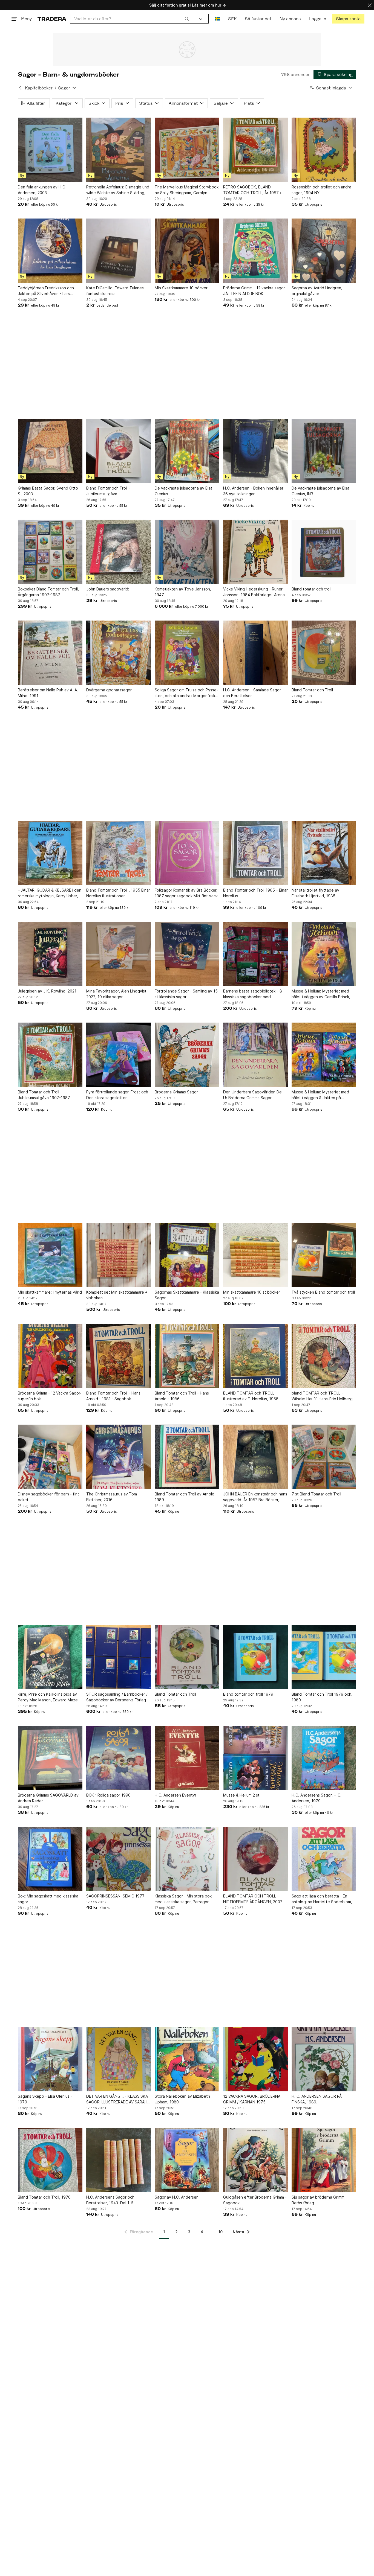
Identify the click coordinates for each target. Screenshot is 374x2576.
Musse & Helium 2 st (241, 1795)
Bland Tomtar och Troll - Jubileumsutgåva (108, 491)
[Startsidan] (52, 19)
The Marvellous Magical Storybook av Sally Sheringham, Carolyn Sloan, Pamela (187, 190)
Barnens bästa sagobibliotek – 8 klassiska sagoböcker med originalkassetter (253, 994)
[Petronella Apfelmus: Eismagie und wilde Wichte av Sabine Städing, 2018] (119, 150)
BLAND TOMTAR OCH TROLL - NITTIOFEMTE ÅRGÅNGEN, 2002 (253, 1899)
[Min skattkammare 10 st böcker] (255, 1255)
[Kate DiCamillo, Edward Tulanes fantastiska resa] (119, 251)
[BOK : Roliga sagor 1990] (119, 1758)
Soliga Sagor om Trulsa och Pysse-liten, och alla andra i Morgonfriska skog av (186, 693)
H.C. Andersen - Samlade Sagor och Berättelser (252, 693)
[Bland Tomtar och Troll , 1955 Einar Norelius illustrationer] (119, 853)
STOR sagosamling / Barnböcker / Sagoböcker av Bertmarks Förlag (117, 1697)
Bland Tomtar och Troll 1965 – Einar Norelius (255, 893)
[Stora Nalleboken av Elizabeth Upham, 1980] (187, 2059)
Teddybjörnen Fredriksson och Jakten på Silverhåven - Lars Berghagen (46, 291)
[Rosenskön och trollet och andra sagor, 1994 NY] (324, 150)
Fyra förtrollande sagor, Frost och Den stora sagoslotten (117, 1095)
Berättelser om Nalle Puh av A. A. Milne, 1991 (48, 693)
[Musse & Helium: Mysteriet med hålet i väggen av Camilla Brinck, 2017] (324, 954)
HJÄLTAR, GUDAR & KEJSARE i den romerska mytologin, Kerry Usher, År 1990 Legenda (50, 893)
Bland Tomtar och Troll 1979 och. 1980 (322, 1697)
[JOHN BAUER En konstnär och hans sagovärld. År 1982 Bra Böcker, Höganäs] (255, 1457)
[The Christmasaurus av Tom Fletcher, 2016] (119, 1457)
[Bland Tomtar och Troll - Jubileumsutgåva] (119, 451)
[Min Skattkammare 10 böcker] (187, 251)
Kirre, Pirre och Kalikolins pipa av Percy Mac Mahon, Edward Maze (48, 1697)
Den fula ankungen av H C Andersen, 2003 (41, 190)
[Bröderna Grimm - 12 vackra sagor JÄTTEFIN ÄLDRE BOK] (255, 251)
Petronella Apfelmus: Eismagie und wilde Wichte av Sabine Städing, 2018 (118, 190)
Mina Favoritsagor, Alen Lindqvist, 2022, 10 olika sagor (117, 994)
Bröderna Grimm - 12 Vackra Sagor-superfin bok (50, 1396)
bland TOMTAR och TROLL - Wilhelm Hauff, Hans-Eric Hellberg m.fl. (322, 1396)
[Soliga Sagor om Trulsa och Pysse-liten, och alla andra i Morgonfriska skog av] (187, 653)
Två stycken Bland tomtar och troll (323, 1292)
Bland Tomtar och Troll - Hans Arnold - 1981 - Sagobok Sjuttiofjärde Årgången (113, 1396)
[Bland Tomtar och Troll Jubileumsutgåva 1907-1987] (50, 1055)
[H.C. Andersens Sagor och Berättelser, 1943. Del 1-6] (119, 2160)
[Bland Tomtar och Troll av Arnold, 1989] (187, 1457)
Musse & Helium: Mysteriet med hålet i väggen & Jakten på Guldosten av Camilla (320, 1095)
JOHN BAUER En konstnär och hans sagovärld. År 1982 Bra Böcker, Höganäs (255, 1497)
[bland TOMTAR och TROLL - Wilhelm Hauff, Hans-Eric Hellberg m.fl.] (324, 1356)
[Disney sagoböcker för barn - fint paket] (50, 1457)
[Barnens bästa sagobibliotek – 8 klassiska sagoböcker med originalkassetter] (255, 954)
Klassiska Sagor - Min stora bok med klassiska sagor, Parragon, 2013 (183, 1899)
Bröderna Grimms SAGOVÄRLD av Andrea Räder (48, 1798)
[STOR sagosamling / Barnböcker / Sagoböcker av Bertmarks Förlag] (119, 1657)
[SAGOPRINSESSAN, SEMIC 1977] (119, 1859)
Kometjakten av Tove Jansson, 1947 (183, 592)
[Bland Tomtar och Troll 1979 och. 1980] (324, 1657)
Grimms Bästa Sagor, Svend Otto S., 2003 (48, 491)
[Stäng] (370, 5)
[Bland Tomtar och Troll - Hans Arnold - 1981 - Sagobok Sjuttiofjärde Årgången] (119, 1356)
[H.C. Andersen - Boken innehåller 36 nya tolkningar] (255, 451)
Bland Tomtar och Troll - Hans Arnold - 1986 (182, 1396)
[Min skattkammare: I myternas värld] (50, 1255)
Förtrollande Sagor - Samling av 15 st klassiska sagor (186, 994)
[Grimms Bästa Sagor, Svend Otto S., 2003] (50, 451)
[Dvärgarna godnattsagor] (119, 653)
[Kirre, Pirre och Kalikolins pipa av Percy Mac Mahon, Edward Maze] (50, 1657)
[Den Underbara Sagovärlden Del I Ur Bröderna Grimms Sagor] (255, 1055)
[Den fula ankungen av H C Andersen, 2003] (50, 150)
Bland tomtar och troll (311, 589)
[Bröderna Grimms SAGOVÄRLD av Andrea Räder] (50, 1758)
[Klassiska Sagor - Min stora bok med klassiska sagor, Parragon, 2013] (187, 1859)
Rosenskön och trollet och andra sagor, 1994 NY (321, 190)
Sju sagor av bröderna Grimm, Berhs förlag (319, 2200)
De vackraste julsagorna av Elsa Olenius (184, 491)
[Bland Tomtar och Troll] (324, 653)
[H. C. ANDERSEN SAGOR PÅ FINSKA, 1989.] (324, 2059)
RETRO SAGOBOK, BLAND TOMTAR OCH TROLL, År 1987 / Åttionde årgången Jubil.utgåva (252, 190)
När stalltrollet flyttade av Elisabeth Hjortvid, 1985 (315, 893)
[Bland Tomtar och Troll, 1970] (50, 2160)
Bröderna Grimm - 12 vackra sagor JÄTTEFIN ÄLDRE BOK (254, 291)
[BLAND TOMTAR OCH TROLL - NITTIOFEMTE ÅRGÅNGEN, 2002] (255, 1859)
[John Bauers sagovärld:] (119, 552)
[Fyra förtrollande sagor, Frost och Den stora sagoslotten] (119, 1055)
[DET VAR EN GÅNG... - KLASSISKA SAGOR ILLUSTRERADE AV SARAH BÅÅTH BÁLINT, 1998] (119, 2059)
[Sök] (187, 19)
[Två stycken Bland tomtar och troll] (324, 1255)
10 (221, 2232)
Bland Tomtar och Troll (312, 690)
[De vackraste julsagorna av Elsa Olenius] (187, 451)
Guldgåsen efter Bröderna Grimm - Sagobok (255, 2200)
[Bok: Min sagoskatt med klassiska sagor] (50, 1859)
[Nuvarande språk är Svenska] (217, 19)
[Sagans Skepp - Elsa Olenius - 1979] (50, 2059)
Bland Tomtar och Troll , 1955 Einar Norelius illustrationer (118, 893)
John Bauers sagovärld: (108, 589)
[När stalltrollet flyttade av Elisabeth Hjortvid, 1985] (324, 853)
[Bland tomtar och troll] (324, 552)
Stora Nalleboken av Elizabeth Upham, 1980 (182, 2099)
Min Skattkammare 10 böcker (181, 288)
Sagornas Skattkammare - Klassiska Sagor (187, 1295)
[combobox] (132, 19)
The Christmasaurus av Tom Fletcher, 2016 (112, 1497)
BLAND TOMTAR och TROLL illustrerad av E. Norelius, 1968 (251, 1396)
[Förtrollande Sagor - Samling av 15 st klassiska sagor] (187, 954)
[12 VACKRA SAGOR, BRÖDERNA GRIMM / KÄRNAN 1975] (255, 2059)
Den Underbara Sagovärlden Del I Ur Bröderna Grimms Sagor (254, 1095)
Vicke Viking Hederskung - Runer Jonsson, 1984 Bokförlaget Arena (254, 592)
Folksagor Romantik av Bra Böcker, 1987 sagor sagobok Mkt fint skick (186, 893)
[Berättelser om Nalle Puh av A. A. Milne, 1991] (50, 653)
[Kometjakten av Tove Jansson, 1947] (187, 552)
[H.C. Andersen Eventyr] (187, 1758)
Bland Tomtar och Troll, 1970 (44, 2197)
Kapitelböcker (39, 88)
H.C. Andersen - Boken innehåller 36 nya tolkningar (253, 491)
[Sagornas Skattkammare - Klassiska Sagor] (187, 1255)
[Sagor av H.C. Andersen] (187, 2160)
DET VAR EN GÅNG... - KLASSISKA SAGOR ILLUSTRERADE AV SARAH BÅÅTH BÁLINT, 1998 (117, 2099)
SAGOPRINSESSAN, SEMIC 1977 (115, 1896)
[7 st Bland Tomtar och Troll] (324, 1457)
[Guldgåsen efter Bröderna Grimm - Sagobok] (255, 2160)
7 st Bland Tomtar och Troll (316, 1494)
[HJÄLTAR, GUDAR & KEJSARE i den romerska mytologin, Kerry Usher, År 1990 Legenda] (50, 853)
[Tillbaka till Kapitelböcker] (20, 88)
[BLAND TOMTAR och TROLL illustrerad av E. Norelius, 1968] (255, 1356)
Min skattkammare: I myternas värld (50, 1292)
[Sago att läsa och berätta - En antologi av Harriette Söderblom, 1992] (324, 1859)
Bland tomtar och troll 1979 (248, 1694)
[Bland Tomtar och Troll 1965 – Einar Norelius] (255, 853)
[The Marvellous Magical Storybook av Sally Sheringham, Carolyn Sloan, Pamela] (187, 150)
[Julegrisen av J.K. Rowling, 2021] (50, 954)
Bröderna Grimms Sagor (176, 1092)
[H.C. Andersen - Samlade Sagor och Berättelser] (255, 653)
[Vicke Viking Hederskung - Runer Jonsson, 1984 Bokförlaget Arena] (255, 552)
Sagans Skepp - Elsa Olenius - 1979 (45, 2099)
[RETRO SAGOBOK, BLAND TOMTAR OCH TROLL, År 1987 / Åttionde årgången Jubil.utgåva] (255, 150)
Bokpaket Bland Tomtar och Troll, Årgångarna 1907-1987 (48, 592)
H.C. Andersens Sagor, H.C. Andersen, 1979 (317, 1798)
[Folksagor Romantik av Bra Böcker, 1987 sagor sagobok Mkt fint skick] (187, 853)
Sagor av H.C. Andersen (177, 2197)
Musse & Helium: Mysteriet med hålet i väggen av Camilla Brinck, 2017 (321, 994)
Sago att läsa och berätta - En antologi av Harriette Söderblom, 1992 (322, 1899)
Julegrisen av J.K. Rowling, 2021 (47, 991)
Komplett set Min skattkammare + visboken (117, 1295)
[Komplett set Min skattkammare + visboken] (119, 1255)
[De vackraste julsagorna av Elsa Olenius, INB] (324, 451)
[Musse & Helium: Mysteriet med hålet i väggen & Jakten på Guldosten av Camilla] (324, 1055)
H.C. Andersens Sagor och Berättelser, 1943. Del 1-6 (110, 2200)
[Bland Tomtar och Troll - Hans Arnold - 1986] (187, 1356)
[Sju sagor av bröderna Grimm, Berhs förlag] (324, 2160)
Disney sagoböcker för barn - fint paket (48, 1497)
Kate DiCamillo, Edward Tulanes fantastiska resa (115, 291)
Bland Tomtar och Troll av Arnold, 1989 (185, 1497)
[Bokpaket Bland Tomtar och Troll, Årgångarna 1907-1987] (50, 552)
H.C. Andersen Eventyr (176, 1795)
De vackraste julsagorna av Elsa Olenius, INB (320, 491)
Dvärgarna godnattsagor (109, 690)
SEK (232, 19)
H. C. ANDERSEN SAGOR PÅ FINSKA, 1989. (317, 2099)
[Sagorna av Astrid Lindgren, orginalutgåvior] (324, 251)
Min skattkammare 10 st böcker (252, 1292)
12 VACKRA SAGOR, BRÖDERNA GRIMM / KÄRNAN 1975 (252, 2099)
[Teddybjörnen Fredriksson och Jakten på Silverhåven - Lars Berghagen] (50, 251)
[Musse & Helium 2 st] (255, 1758)
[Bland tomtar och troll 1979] (255, 1657)
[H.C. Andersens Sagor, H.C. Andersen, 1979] (324, 1758)
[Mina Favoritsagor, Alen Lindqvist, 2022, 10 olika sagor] (119, 954)
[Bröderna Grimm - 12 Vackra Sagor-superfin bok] (50, 1356)
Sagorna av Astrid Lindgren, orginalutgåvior (317, 291)
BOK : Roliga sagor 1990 (108, 1795)
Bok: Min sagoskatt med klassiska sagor (48, 1899)
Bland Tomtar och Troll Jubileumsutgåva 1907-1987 (44, 1095)
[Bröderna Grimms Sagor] (187, 1055)
